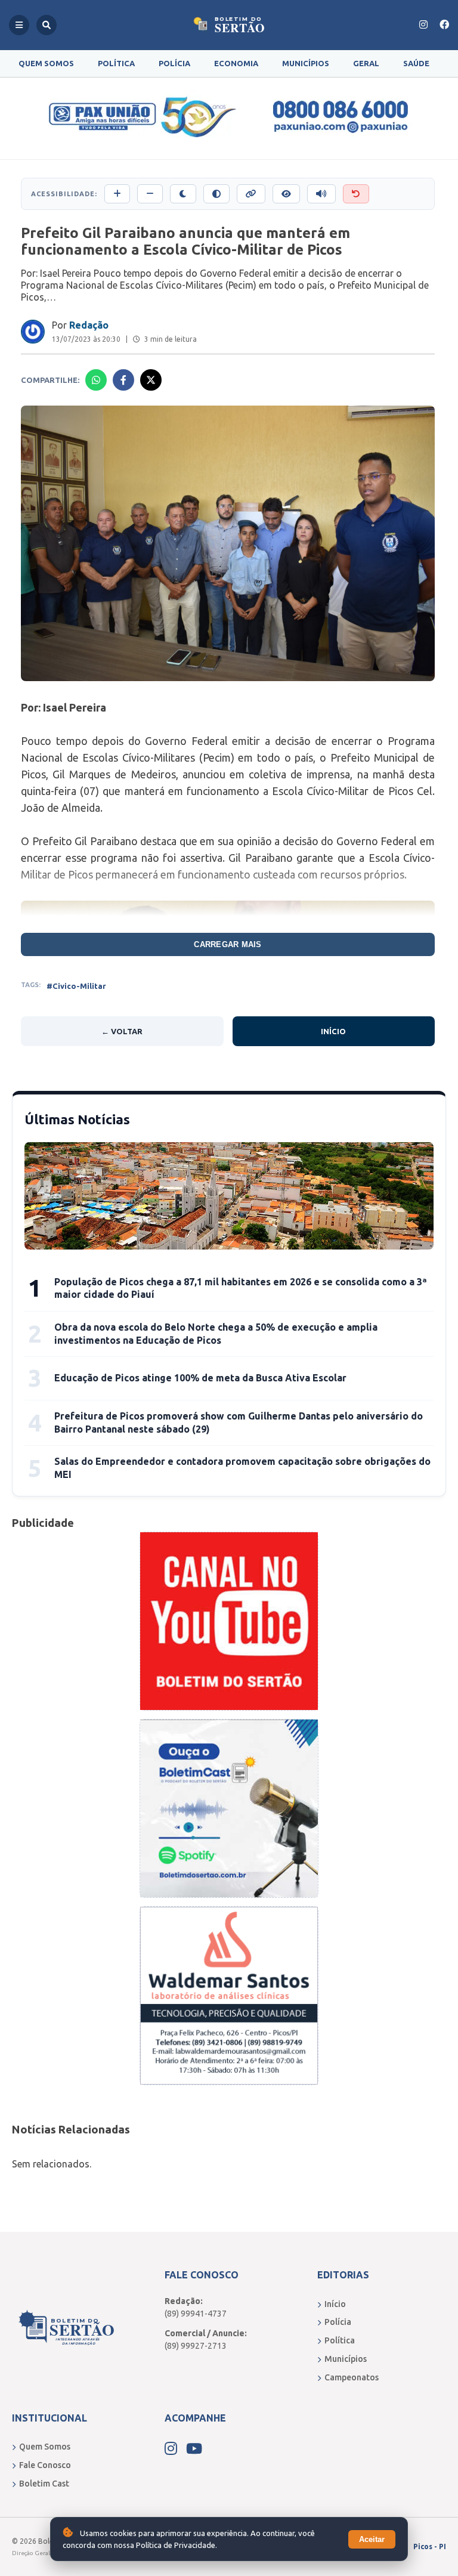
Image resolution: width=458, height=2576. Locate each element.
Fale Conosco (45, 2465)
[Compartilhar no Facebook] (123, 380)
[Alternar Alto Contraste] (216, 194)
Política (116, 63)
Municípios (306, 63)
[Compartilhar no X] (151, 380)
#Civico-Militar (76, 986)
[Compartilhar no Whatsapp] (96, 380)
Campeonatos (352, 2377)
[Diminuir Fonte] (150, 194)
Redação (89, 325)
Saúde (416, 63)
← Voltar (122, 1031)
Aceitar (372, 2539)
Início (333, 1031)
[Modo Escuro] (183, 194)
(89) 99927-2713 (196, 2346)
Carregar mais (228, 944)
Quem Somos (46, 63)
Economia (236, 63)
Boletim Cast (44, 2484)
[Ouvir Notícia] (321, 194)
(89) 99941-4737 (196, 2314)
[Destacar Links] (251, 194)
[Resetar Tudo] (356, 194)
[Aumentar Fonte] (117, 194)
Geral (366, 63)
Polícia (174, 63)
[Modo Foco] (286, 194)
